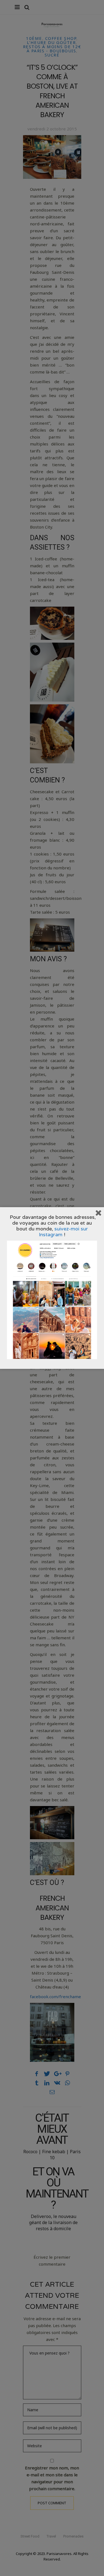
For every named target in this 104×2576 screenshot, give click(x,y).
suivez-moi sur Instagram (63, 1232)
